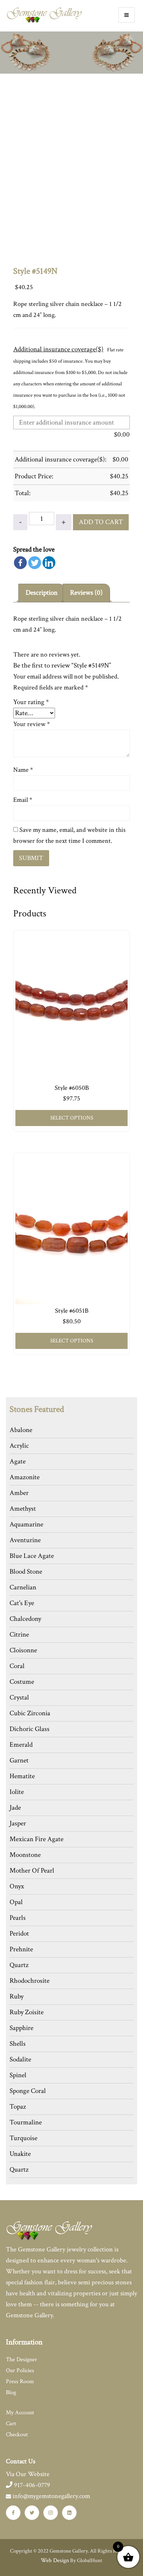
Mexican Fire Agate (36, 1839)
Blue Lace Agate (32, 1556)
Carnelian (23, 1587)
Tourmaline (26, 2122)
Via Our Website (28, 2474)
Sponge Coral (28, 2091)
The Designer (21, 2360)
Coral (17, 1666)
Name (23, 770)
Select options (72, 1118)
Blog (11, 2392)
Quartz (19, 1965)
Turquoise (23, 2138)
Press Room (20, 2381)
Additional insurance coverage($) (58, 349)
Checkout (17, 2435)
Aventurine (25, 1540)
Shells (18, 2044)
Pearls (18, 1918)
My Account (20, 2413)
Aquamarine (26, 1524)
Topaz (18, 2107)
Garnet (19, 1760)
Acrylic (19, 1446)
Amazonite (25, 1477)
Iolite (17, 1792)
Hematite (22, 1776)
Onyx (17, 1886)
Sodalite (20, 2059)
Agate (18, 1461)
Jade (15, 1808)
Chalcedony (25, 1619)
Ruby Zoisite (27, 2012)
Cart (11, 2424)
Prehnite (21, 1949)
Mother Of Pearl (32, 1871)
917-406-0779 (31, 2485)
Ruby (16, 1997)
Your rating (31, 702)
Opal (16, 1902)
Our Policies (20, 2371)
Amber (19, 1493)
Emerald (21, 1745)
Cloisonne (23, 1650)
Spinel (18, 2075)
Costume (22, 1682)
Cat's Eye (22, 1603)
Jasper (18, 1823)
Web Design (55, 2560)
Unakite (20, 2154)
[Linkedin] (49, 563)
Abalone (21, 1430)
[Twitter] (35, 563)
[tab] (42, 593)
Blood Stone (26, 1572)
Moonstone (25, 1855)
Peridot (19, 1934)
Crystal (19, 1698)
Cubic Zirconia (30, 1713)
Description (42, 593)
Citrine (19, 1635)
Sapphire (21, 2028)
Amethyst (23, 1509)
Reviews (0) (86, 593)
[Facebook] (20, 563)
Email (23, 800)
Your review (32, 724)
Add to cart (101, 522)
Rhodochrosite (30, 1981)
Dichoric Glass (30, 1729)
